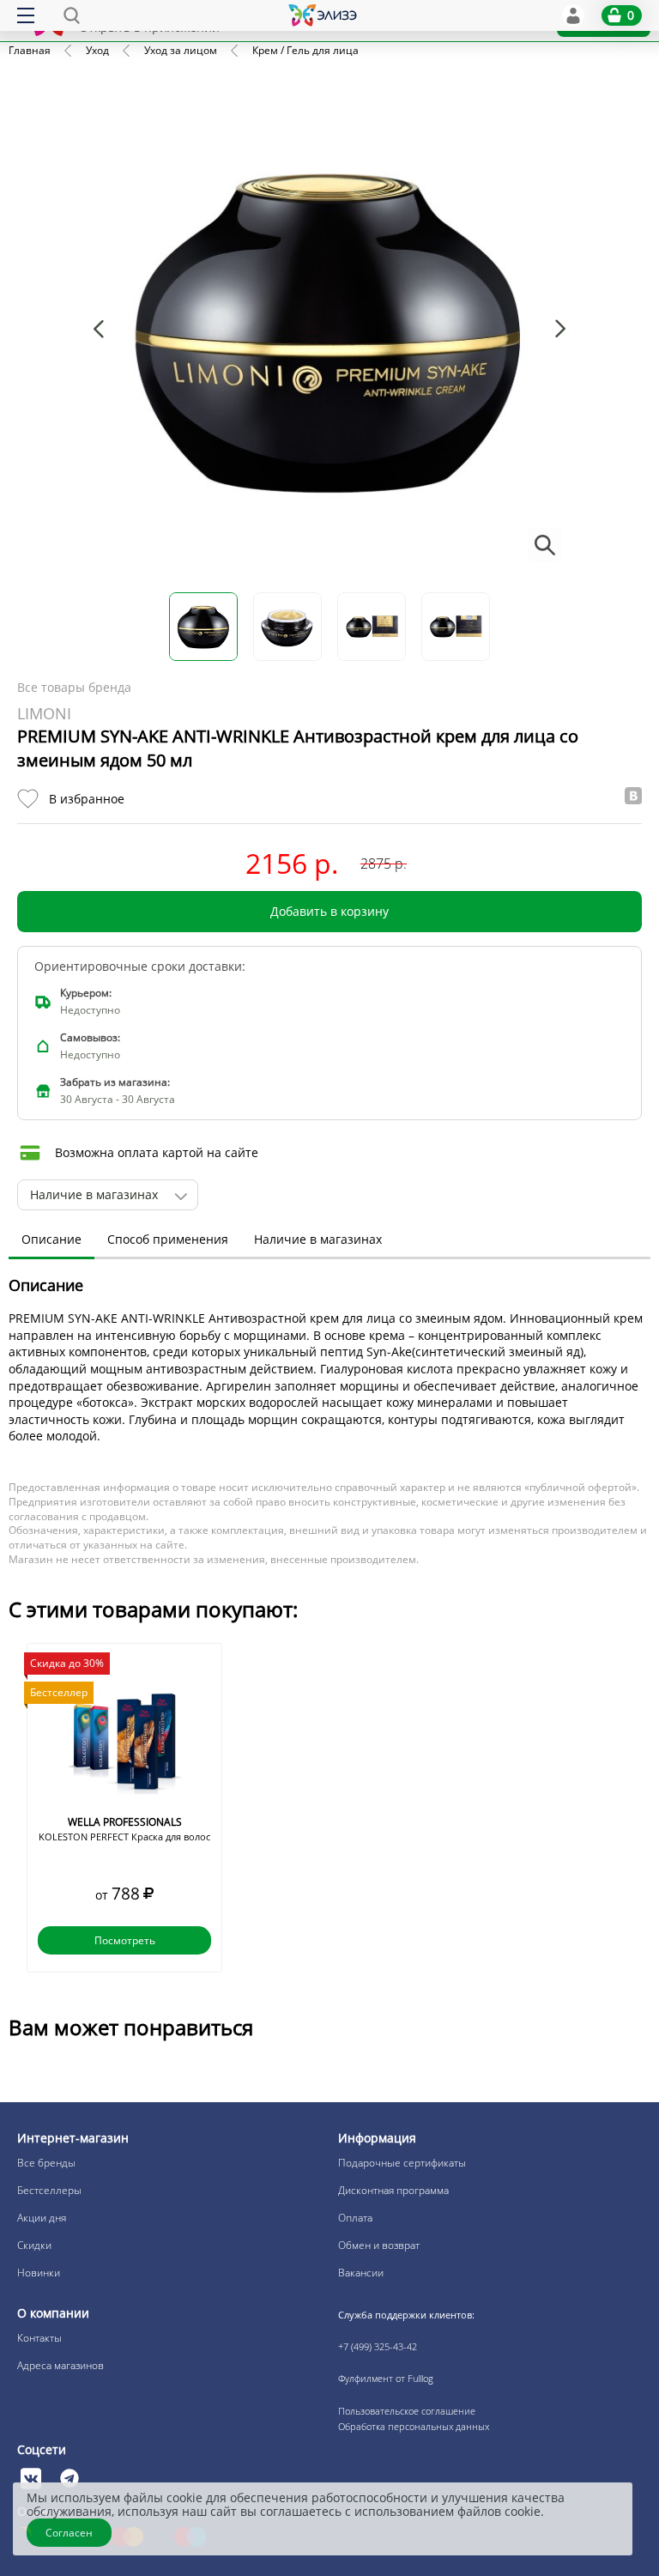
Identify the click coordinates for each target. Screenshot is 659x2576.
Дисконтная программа (393, 2190)
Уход (97, 50)
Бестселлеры (49, 2190)
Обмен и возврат (379, 2245)
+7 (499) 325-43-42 (378, 2346)
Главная (30, 50)
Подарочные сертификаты (402, 2163)
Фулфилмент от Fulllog (386, 2378)
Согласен (69, 2533)
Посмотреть (125, 1940)
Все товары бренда (74, 687)
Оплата (355, 2218)
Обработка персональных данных (414, 2426)
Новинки (39, 2273)
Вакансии (361, 2273)
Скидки (34, 2245)
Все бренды (46, 2163)
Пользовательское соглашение (407, 2411)
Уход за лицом (181, 50)
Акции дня (42, 2218)
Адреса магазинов (60, 2365)
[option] (124, 1808)
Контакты (39, 2338)
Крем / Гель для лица (305, 50)
